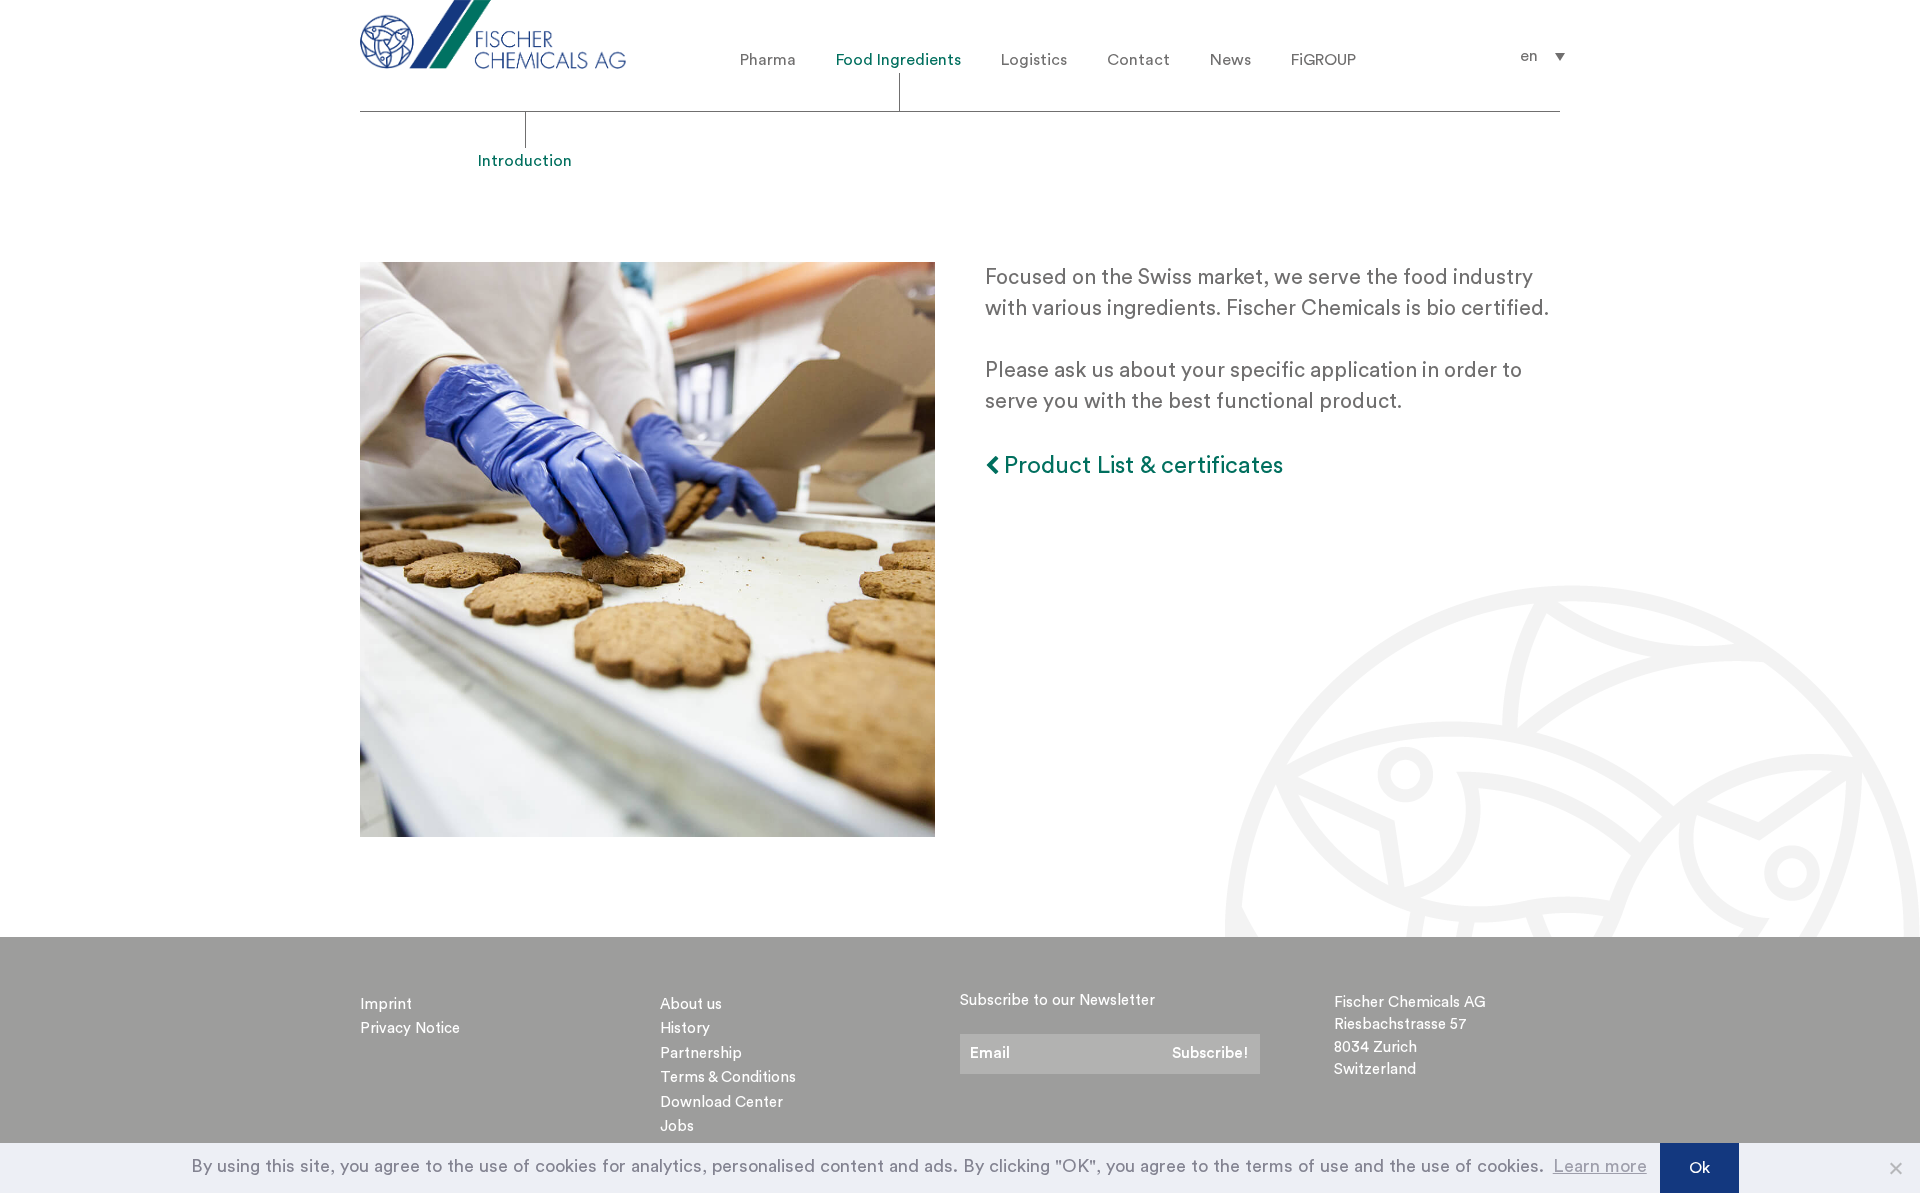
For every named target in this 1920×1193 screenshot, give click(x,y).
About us (691, 1004)
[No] (1895, 1168)
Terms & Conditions (728, 1077)
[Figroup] (522, 34)
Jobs (677, 1126)
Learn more (1600, 1166)
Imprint (386, 1004)
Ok (1699, 1168)
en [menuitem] (1529, 56)
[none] (1542, 55)
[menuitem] (1542, 55)
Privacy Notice (410, 1028)
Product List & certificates (1143, 466)
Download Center (721, 1102)
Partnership (701, 1053)
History (685, 1028)
